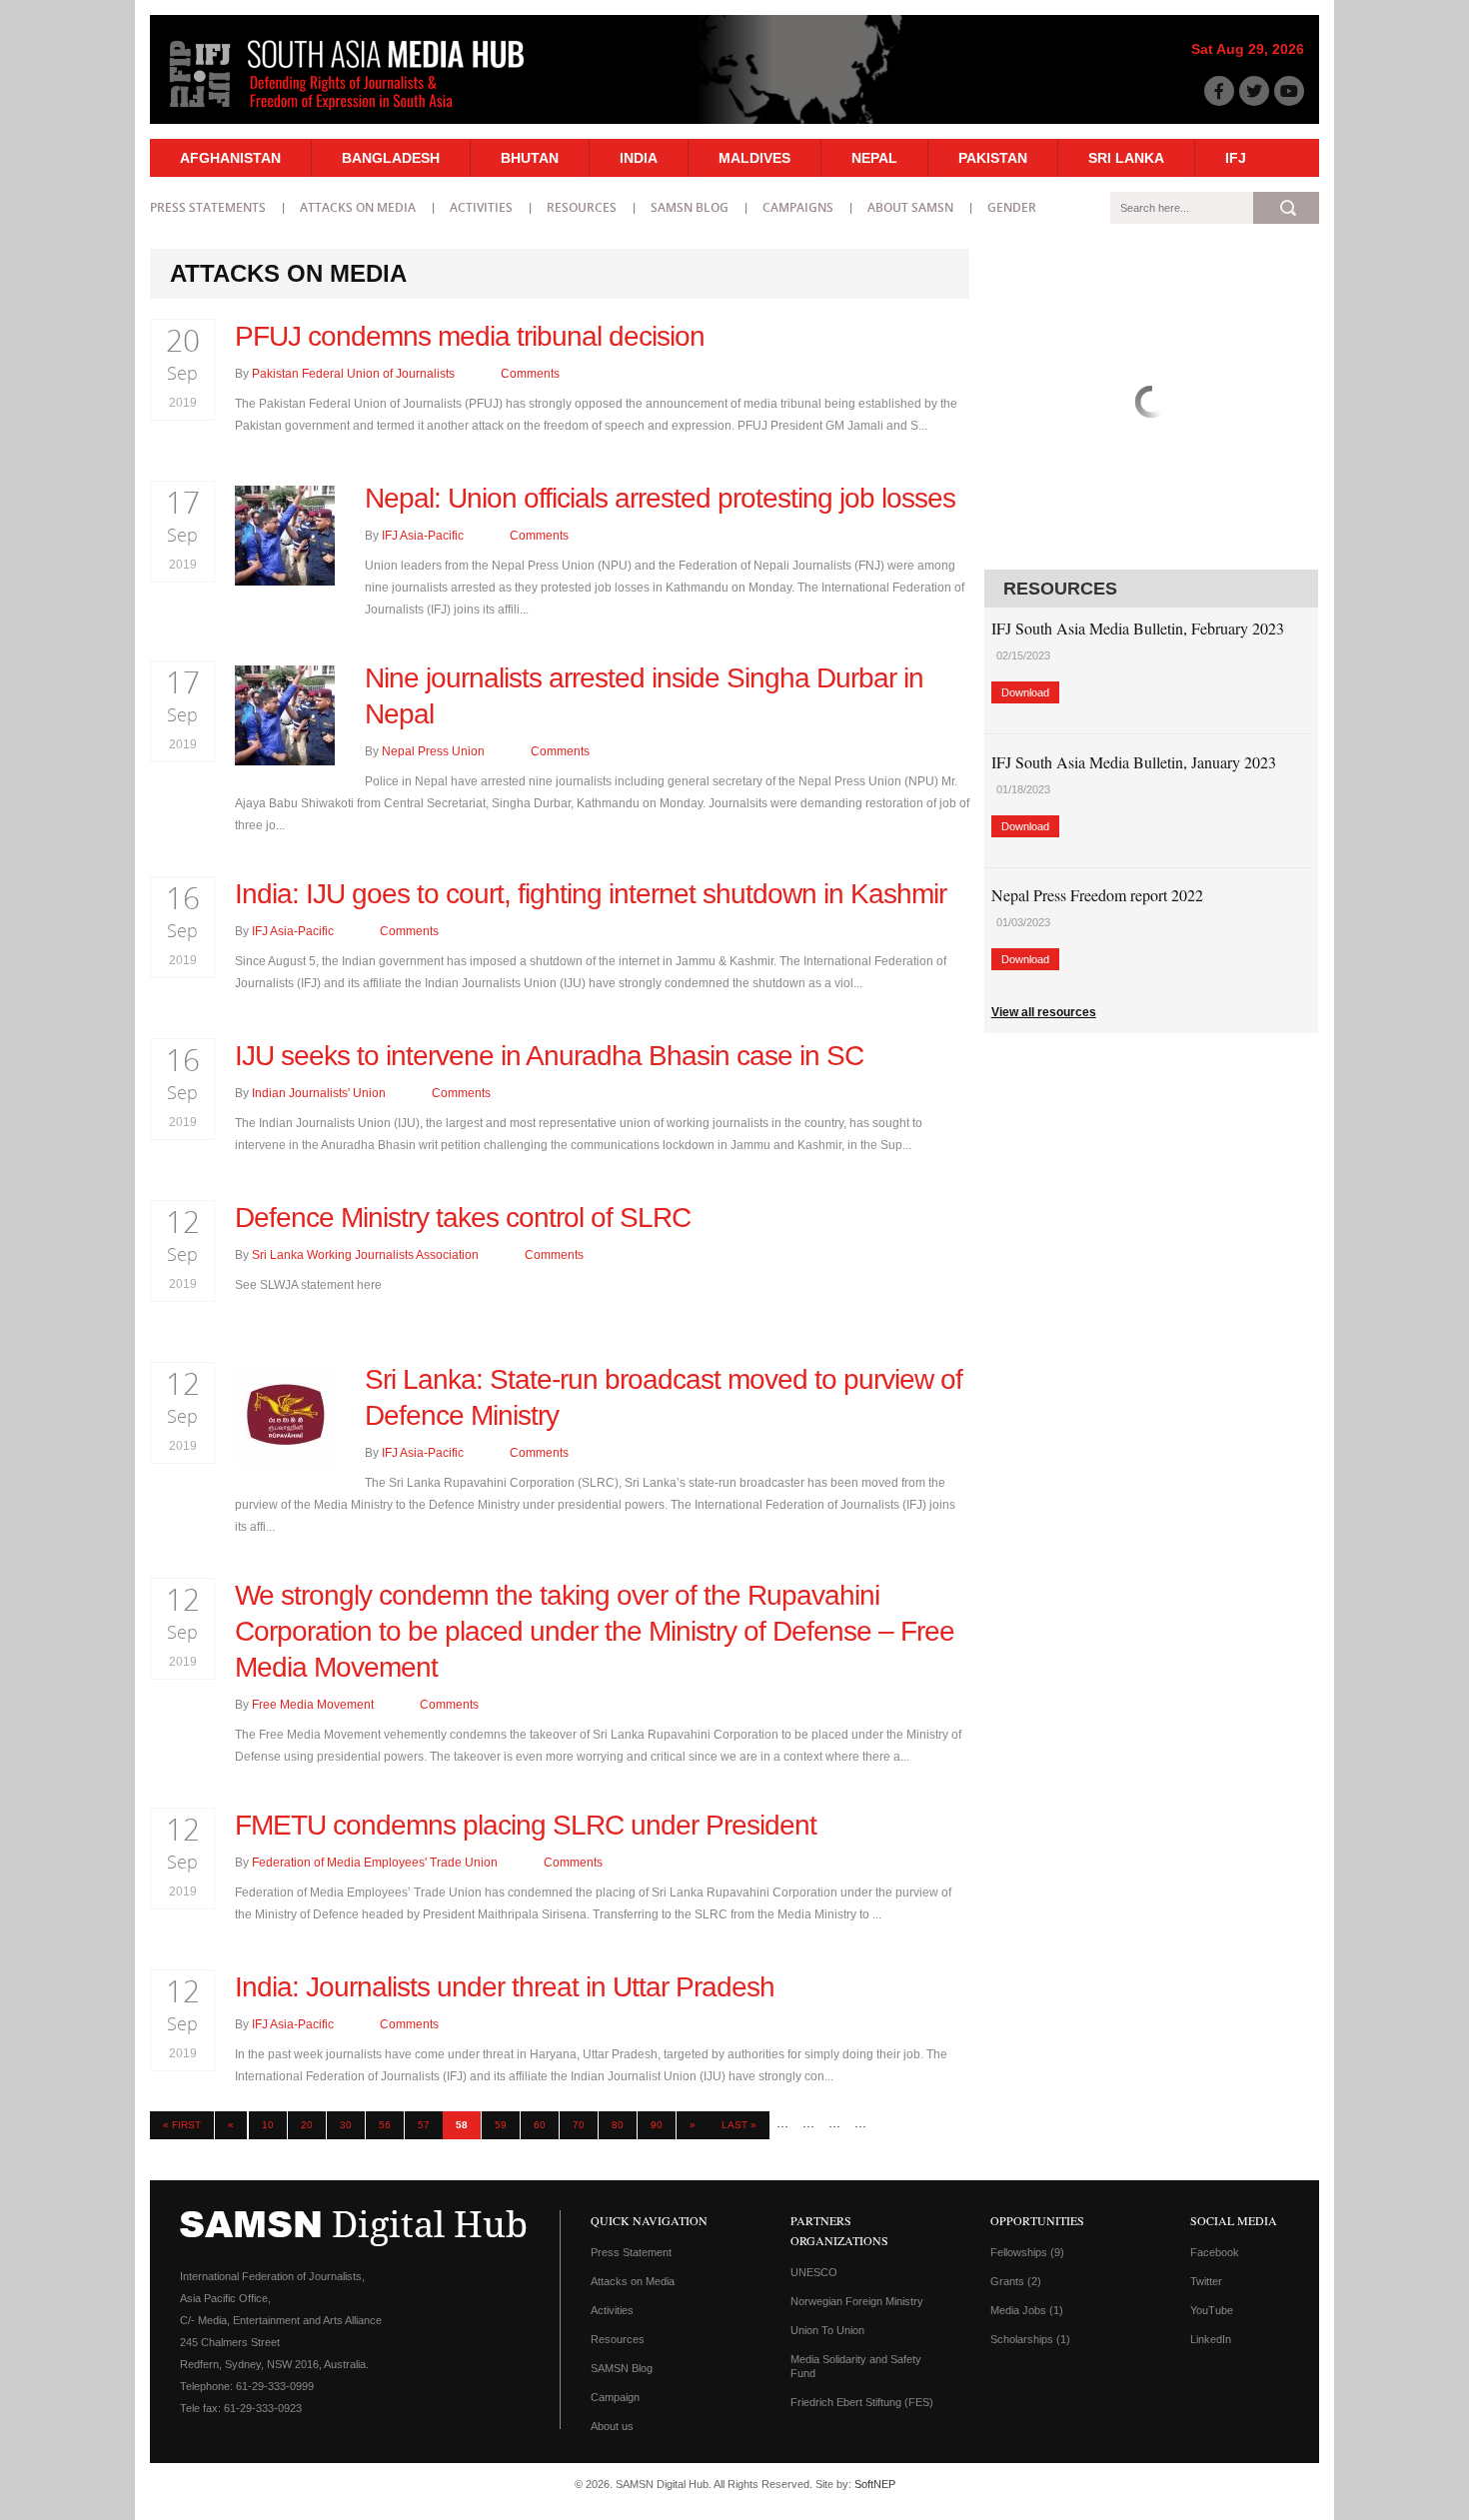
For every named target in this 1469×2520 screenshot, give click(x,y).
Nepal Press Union (433, 751)
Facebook (1215, 2252)
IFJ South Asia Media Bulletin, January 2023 (1134, 762)
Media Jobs (1027, 2310)
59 (501, 2125)
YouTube (1212, 2310)
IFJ (1236, 158)
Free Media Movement (313, 1705)
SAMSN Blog (690, 207)
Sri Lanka (1126, 158)
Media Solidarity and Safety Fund (856, 2366)
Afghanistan (230, 158)
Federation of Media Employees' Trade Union (375, 1863)
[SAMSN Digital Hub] (362, 113)
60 (540, 2125)
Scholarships (1030, 2339)
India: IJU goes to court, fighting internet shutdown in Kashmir (591, 894)
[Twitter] (1254, 91)
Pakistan (993, 158)
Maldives (754, 158)
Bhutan (530, 158)
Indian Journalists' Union (319, 1093)
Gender (1012, 207)
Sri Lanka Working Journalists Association (365, 1255)
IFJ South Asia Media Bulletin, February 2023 (1138, 628)
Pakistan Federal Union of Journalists (353, 374)
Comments (529, 374)
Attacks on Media (358, 207)
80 (618, 2125)
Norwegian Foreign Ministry (857, 2301)
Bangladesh (391, 158)
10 (268, 2125)
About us (612, 2426)
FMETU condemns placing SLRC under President (526, 1825)
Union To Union (827, 2330)
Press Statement (631, 2252)
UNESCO (814, 2272)
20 (307, 2125)
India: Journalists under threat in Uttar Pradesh (505, 1987)
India (639, 158)
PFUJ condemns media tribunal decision (470, 336)
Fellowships (1027, 2252)
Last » (739, 2125)
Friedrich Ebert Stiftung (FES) (862, 2402)
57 (424, 2125)
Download (1025, 692)
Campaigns (798, 207)
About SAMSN (910, 207)
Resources (582, 207)
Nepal (874, 158)
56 (385, 2125)
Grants (1016, 2281)
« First (182, 2125)
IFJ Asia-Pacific (423, 536)
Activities (481, 207)
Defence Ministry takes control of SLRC (463, 1218)
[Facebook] (1219, 91)
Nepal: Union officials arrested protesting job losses (660, 498)
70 (579, 2125)
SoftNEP (875, 2484)
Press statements (208, 207)
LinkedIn (1211, 2339)
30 (346, 2125)
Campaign (615, 2397)
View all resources (1044, 1012)
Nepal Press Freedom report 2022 (1097, 895)
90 (657, 2125)
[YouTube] (1289, 91)
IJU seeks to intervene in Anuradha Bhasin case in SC (549, 1056)
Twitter (1206, 2281)
